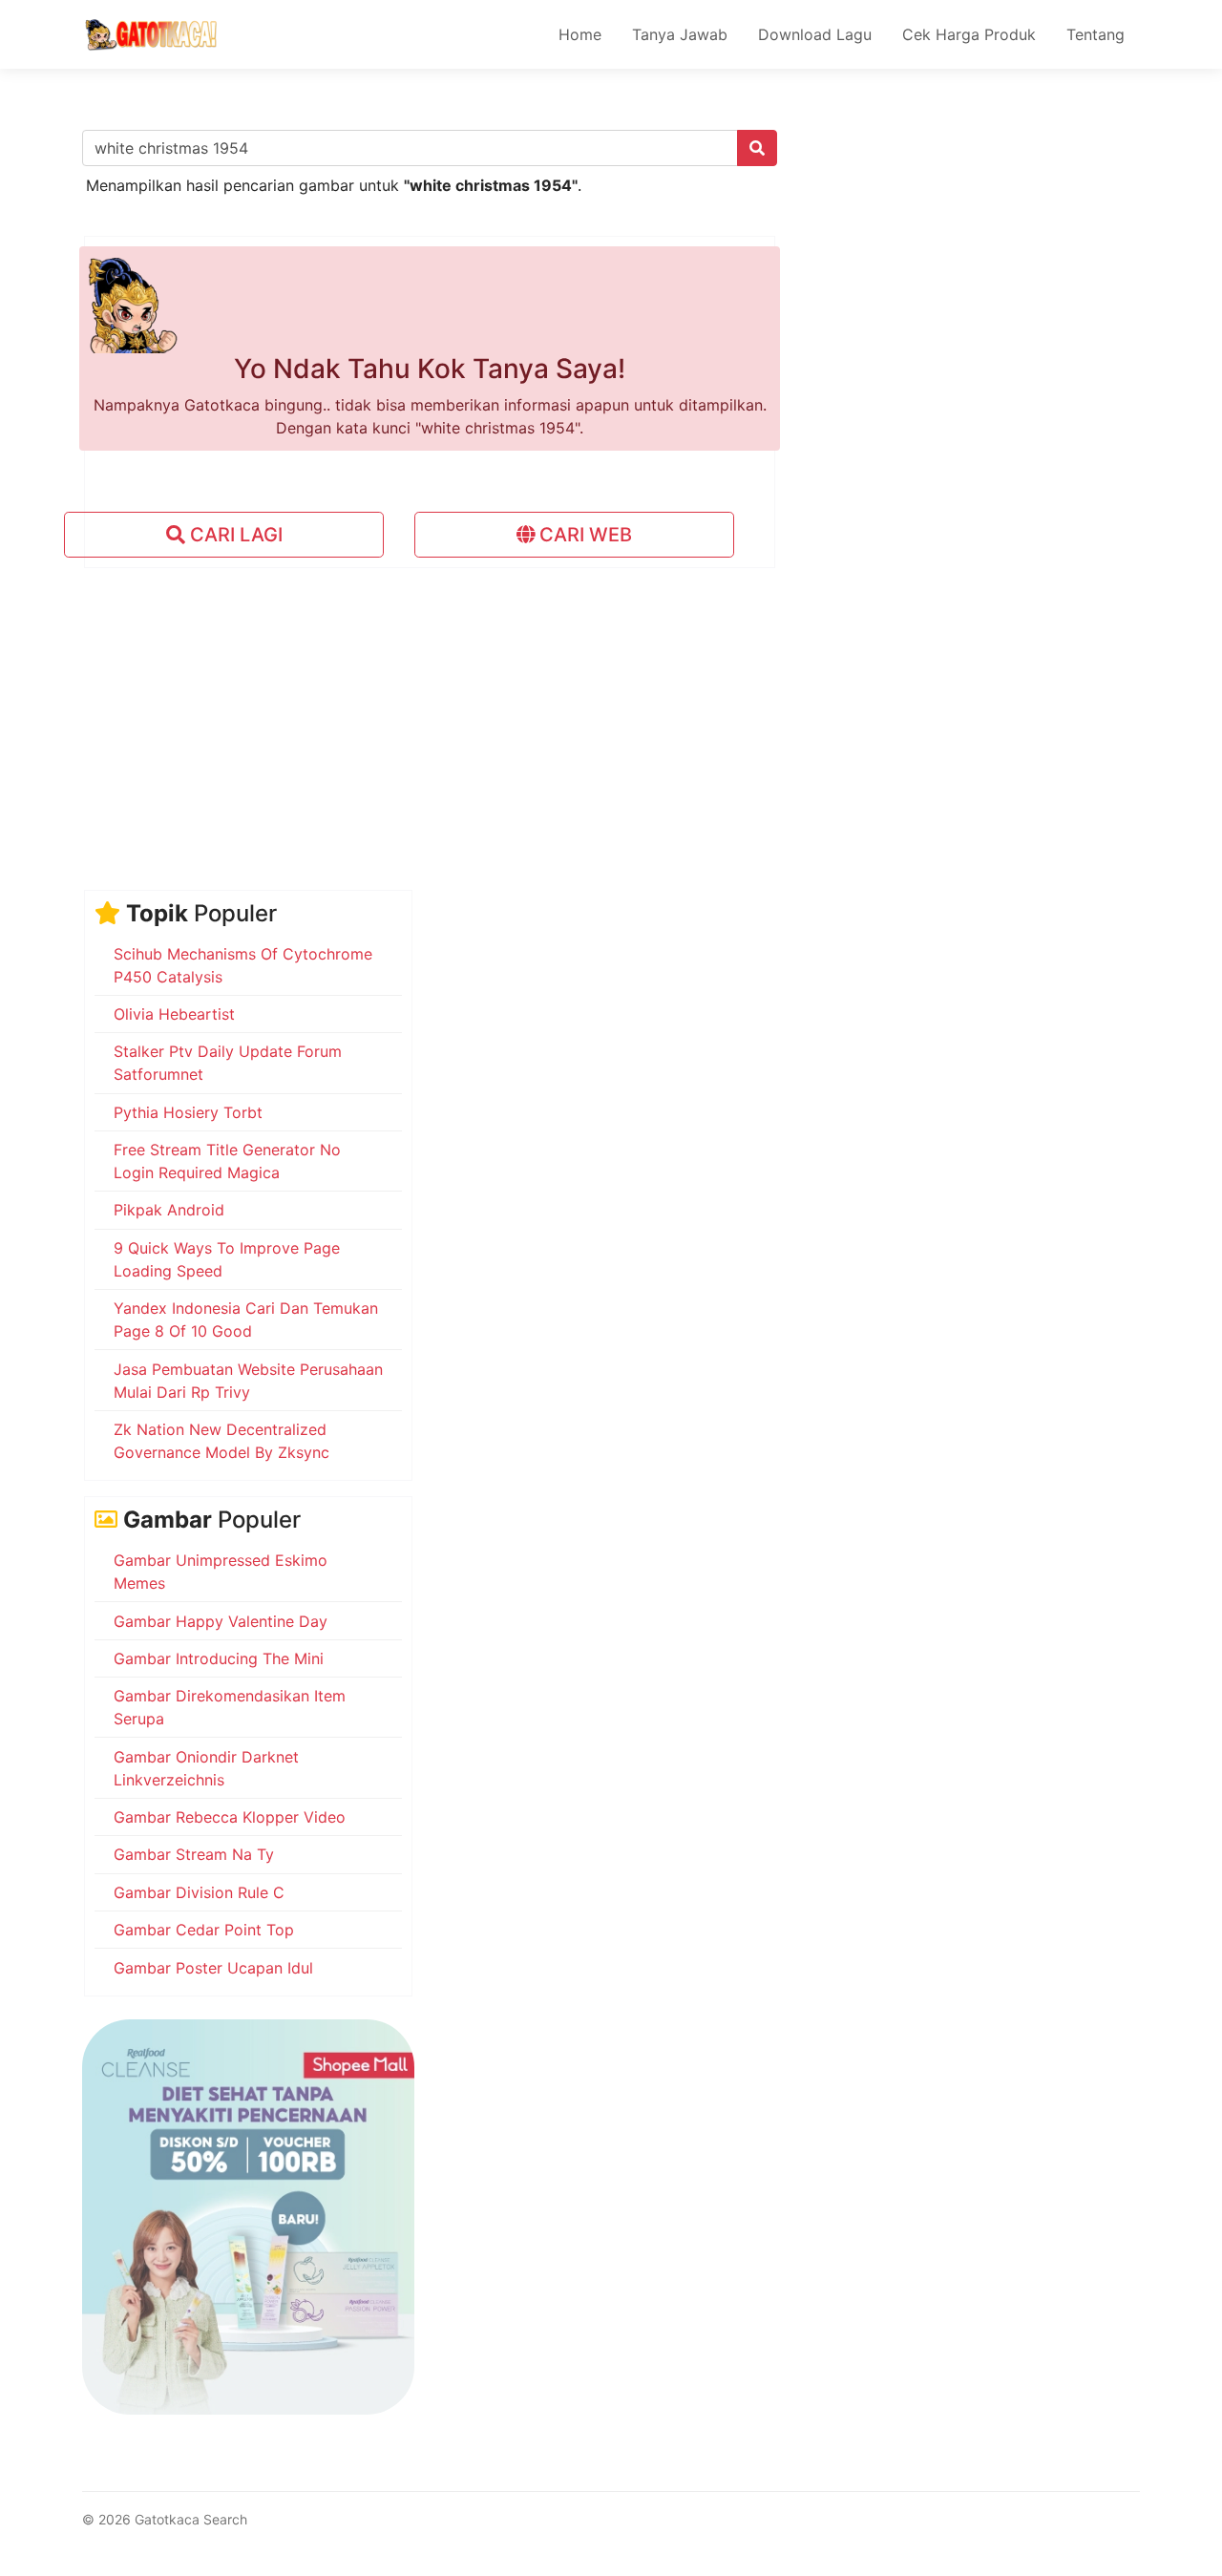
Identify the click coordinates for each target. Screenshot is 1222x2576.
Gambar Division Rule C (199, 1892)
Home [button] (580, 34)
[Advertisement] (611, 716)
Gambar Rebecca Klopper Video (230, 1817)
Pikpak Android (169, 1210)
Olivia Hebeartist (174, 1014)
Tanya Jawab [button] (680, 34)
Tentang (1096, 34)
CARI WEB (583, 535)
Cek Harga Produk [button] (969, 34)
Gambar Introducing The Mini (219, 1658)
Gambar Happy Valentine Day (221, 1621)
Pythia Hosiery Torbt (188, 1112)
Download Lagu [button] (815, 34)
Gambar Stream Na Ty (194, 1854)
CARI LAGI (234, 535)
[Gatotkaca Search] (151, 34)
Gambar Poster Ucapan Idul (213, 1968)
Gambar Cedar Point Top (204, 1930)
